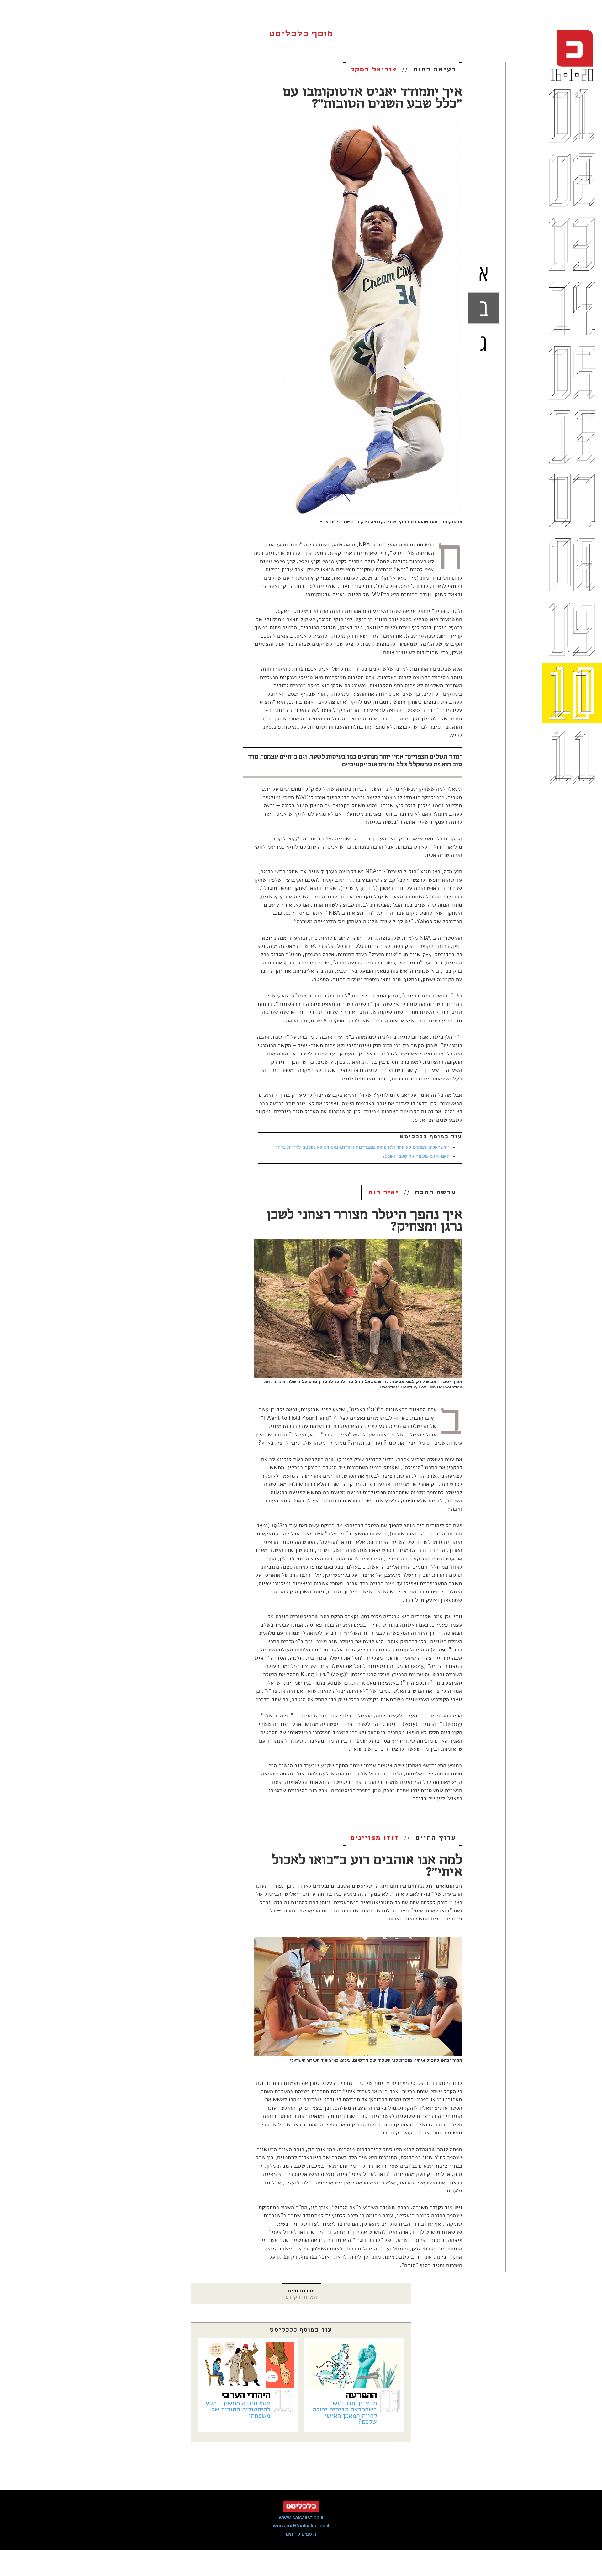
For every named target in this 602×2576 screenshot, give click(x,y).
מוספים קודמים (301, 2534)
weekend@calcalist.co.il (301, 2526)
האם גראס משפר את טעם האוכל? (416, 1157)
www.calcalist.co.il (301, 2518)
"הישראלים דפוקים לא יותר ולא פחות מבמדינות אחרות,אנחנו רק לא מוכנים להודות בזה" (363, 1147)
